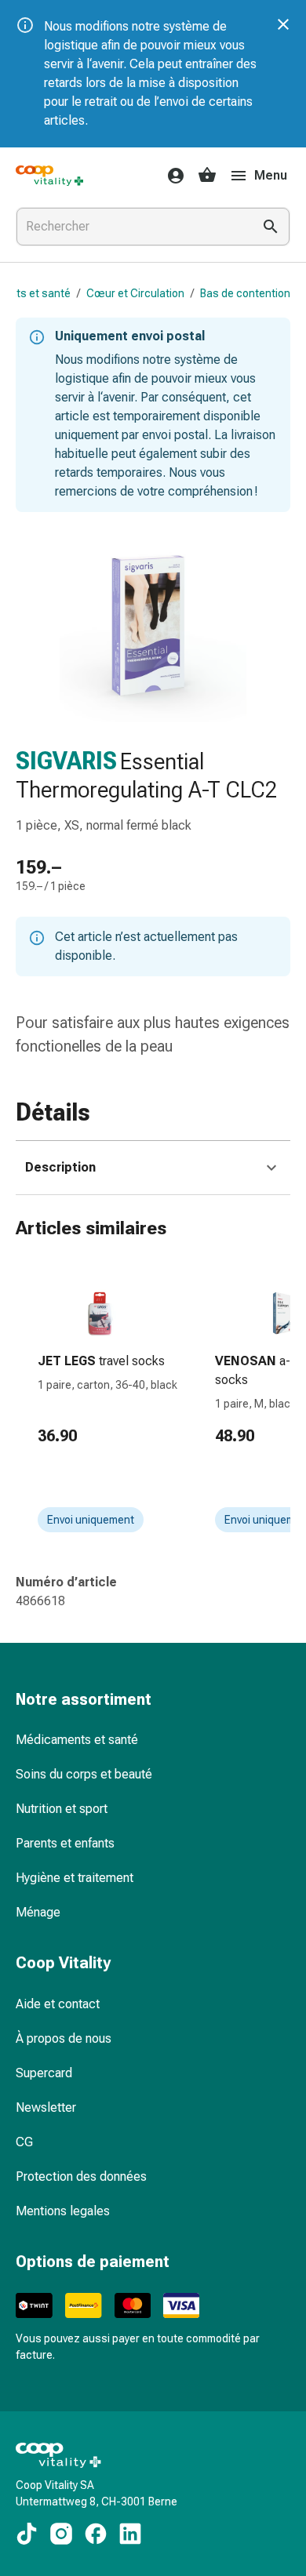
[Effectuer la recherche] (271, 227)
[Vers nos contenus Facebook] (96, 2534)
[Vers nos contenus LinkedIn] (130, 2534)
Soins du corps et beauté (84, 1774)
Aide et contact (58, 2004)
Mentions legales (63, 2211)
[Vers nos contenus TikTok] (27, 2534)
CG (24, 2142)
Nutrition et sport (62, 1809)
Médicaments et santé (77, 1740)
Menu (271, 175)
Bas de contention (245, 293)
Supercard (44, 2073)
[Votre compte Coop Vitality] (171, 176)
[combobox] (131, 227)
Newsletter (46, 2107)
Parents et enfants (65, 1843)
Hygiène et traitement (75, 1878)
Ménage (38, 1912)
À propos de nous (64, 2038)
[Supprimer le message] (283, 24)
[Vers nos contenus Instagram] (61, 2534)
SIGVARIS (66, 761)
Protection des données (81, 2176)
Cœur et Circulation (135, 293)
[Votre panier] (207, 176)
